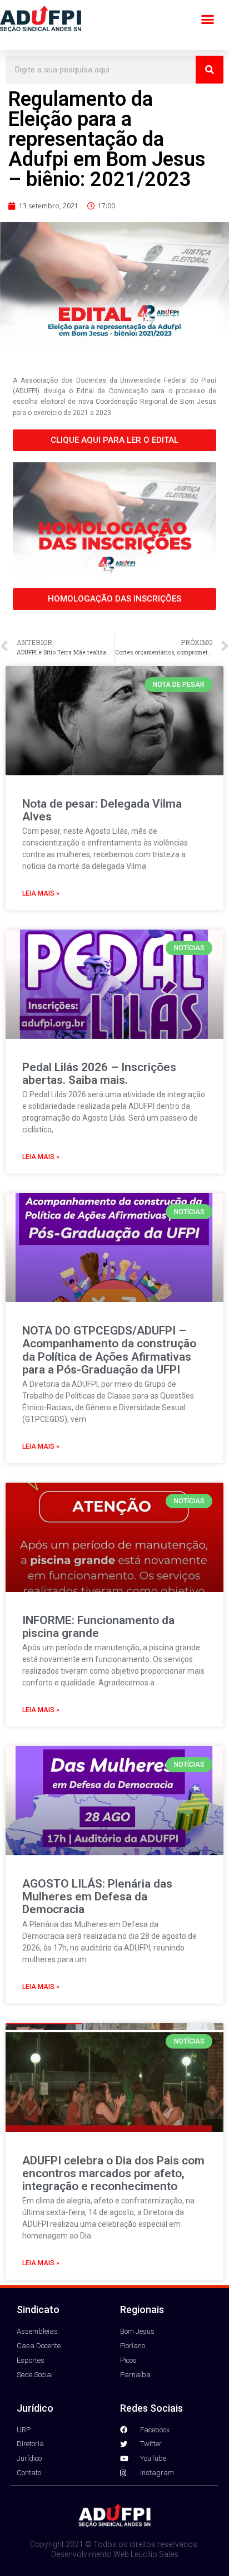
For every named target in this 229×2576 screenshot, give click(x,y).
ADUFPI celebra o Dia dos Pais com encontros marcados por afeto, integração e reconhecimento (113, 2173)
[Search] (210, 70)
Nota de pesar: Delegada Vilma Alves (102, 810)
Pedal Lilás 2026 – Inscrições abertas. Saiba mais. (99, 1074)
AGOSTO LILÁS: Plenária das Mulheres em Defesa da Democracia (97, 1896)
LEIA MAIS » (41, 893)
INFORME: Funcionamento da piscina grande (98, 1627)
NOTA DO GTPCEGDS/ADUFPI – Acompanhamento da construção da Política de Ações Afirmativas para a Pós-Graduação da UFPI (109, 1350)
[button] (208, 19)
